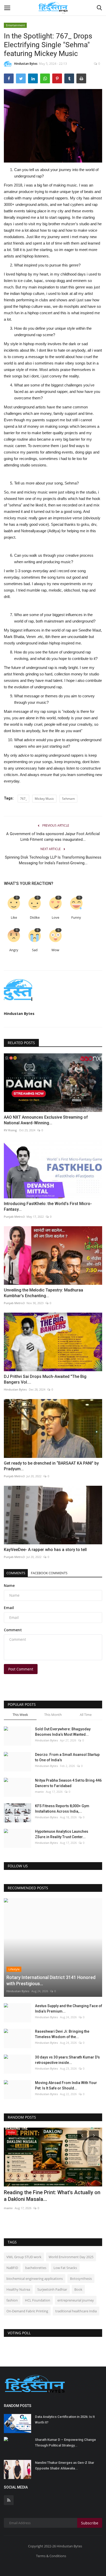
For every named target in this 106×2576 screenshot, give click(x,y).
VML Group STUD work (24, 2257)
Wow (55, 950)
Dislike (35, 918)
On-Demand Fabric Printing (27, 2311)
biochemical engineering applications (35, 2279)
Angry (14, 950)
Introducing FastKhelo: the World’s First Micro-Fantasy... (48, 1206)
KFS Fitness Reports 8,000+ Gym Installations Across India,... (62, 1809)
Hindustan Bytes (26, 64)
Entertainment (15, 25)
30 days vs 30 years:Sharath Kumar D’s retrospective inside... (67, 2060)
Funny (76, 918)
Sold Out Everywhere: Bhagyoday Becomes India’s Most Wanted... (63, 1732)
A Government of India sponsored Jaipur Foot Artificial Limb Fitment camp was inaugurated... (53, 837)
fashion (12, 2300)
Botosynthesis (81, 2279)
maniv (39, 1792)
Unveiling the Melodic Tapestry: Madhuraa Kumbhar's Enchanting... (43, 1293)
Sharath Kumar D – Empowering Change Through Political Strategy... (65, 2442)
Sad (35, 950)
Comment (13, 1630)
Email (9, 1608)
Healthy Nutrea (18, 2289)
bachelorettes (36, 2268)
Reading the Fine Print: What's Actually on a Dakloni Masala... (52, 2196)
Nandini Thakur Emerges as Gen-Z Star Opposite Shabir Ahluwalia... (65, 2465)
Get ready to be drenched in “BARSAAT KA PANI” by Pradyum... (51, 1466)
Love (55, 918)
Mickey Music (44, 799)
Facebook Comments (49, 1573)
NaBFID (12, 2268)
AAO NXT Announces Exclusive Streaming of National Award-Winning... (46, 1120)
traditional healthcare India (76, 2311)
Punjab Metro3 (14, 1217)
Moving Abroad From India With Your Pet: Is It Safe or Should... (66, 2085)
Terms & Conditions (51, 2556)
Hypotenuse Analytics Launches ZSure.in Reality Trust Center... (62, 1834)
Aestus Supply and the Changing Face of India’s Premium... (69, 2009)
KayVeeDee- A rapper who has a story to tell (45, 1550)
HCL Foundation (38, 2300)
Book (78, 2289)
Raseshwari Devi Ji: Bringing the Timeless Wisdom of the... (62, 2034)
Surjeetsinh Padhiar (52, 2289)
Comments (16, 1573)
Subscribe (90, 2523)
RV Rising (10, 1130)
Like (14, 918)
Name (9, 1585)
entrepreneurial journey (76, 2300)
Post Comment (21, 1669)
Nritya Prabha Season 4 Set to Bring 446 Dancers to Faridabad (68, 1783)
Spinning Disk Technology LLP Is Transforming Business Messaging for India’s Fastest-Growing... (53, 860)
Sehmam (68, 799)
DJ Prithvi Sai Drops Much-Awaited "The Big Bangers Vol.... (45, 1379)
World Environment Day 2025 (71, 2257)
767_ (23, 799)
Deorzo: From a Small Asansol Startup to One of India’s (67, 1757)
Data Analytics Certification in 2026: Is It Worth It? (65, 2420)
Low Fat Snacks (65, 2268)
